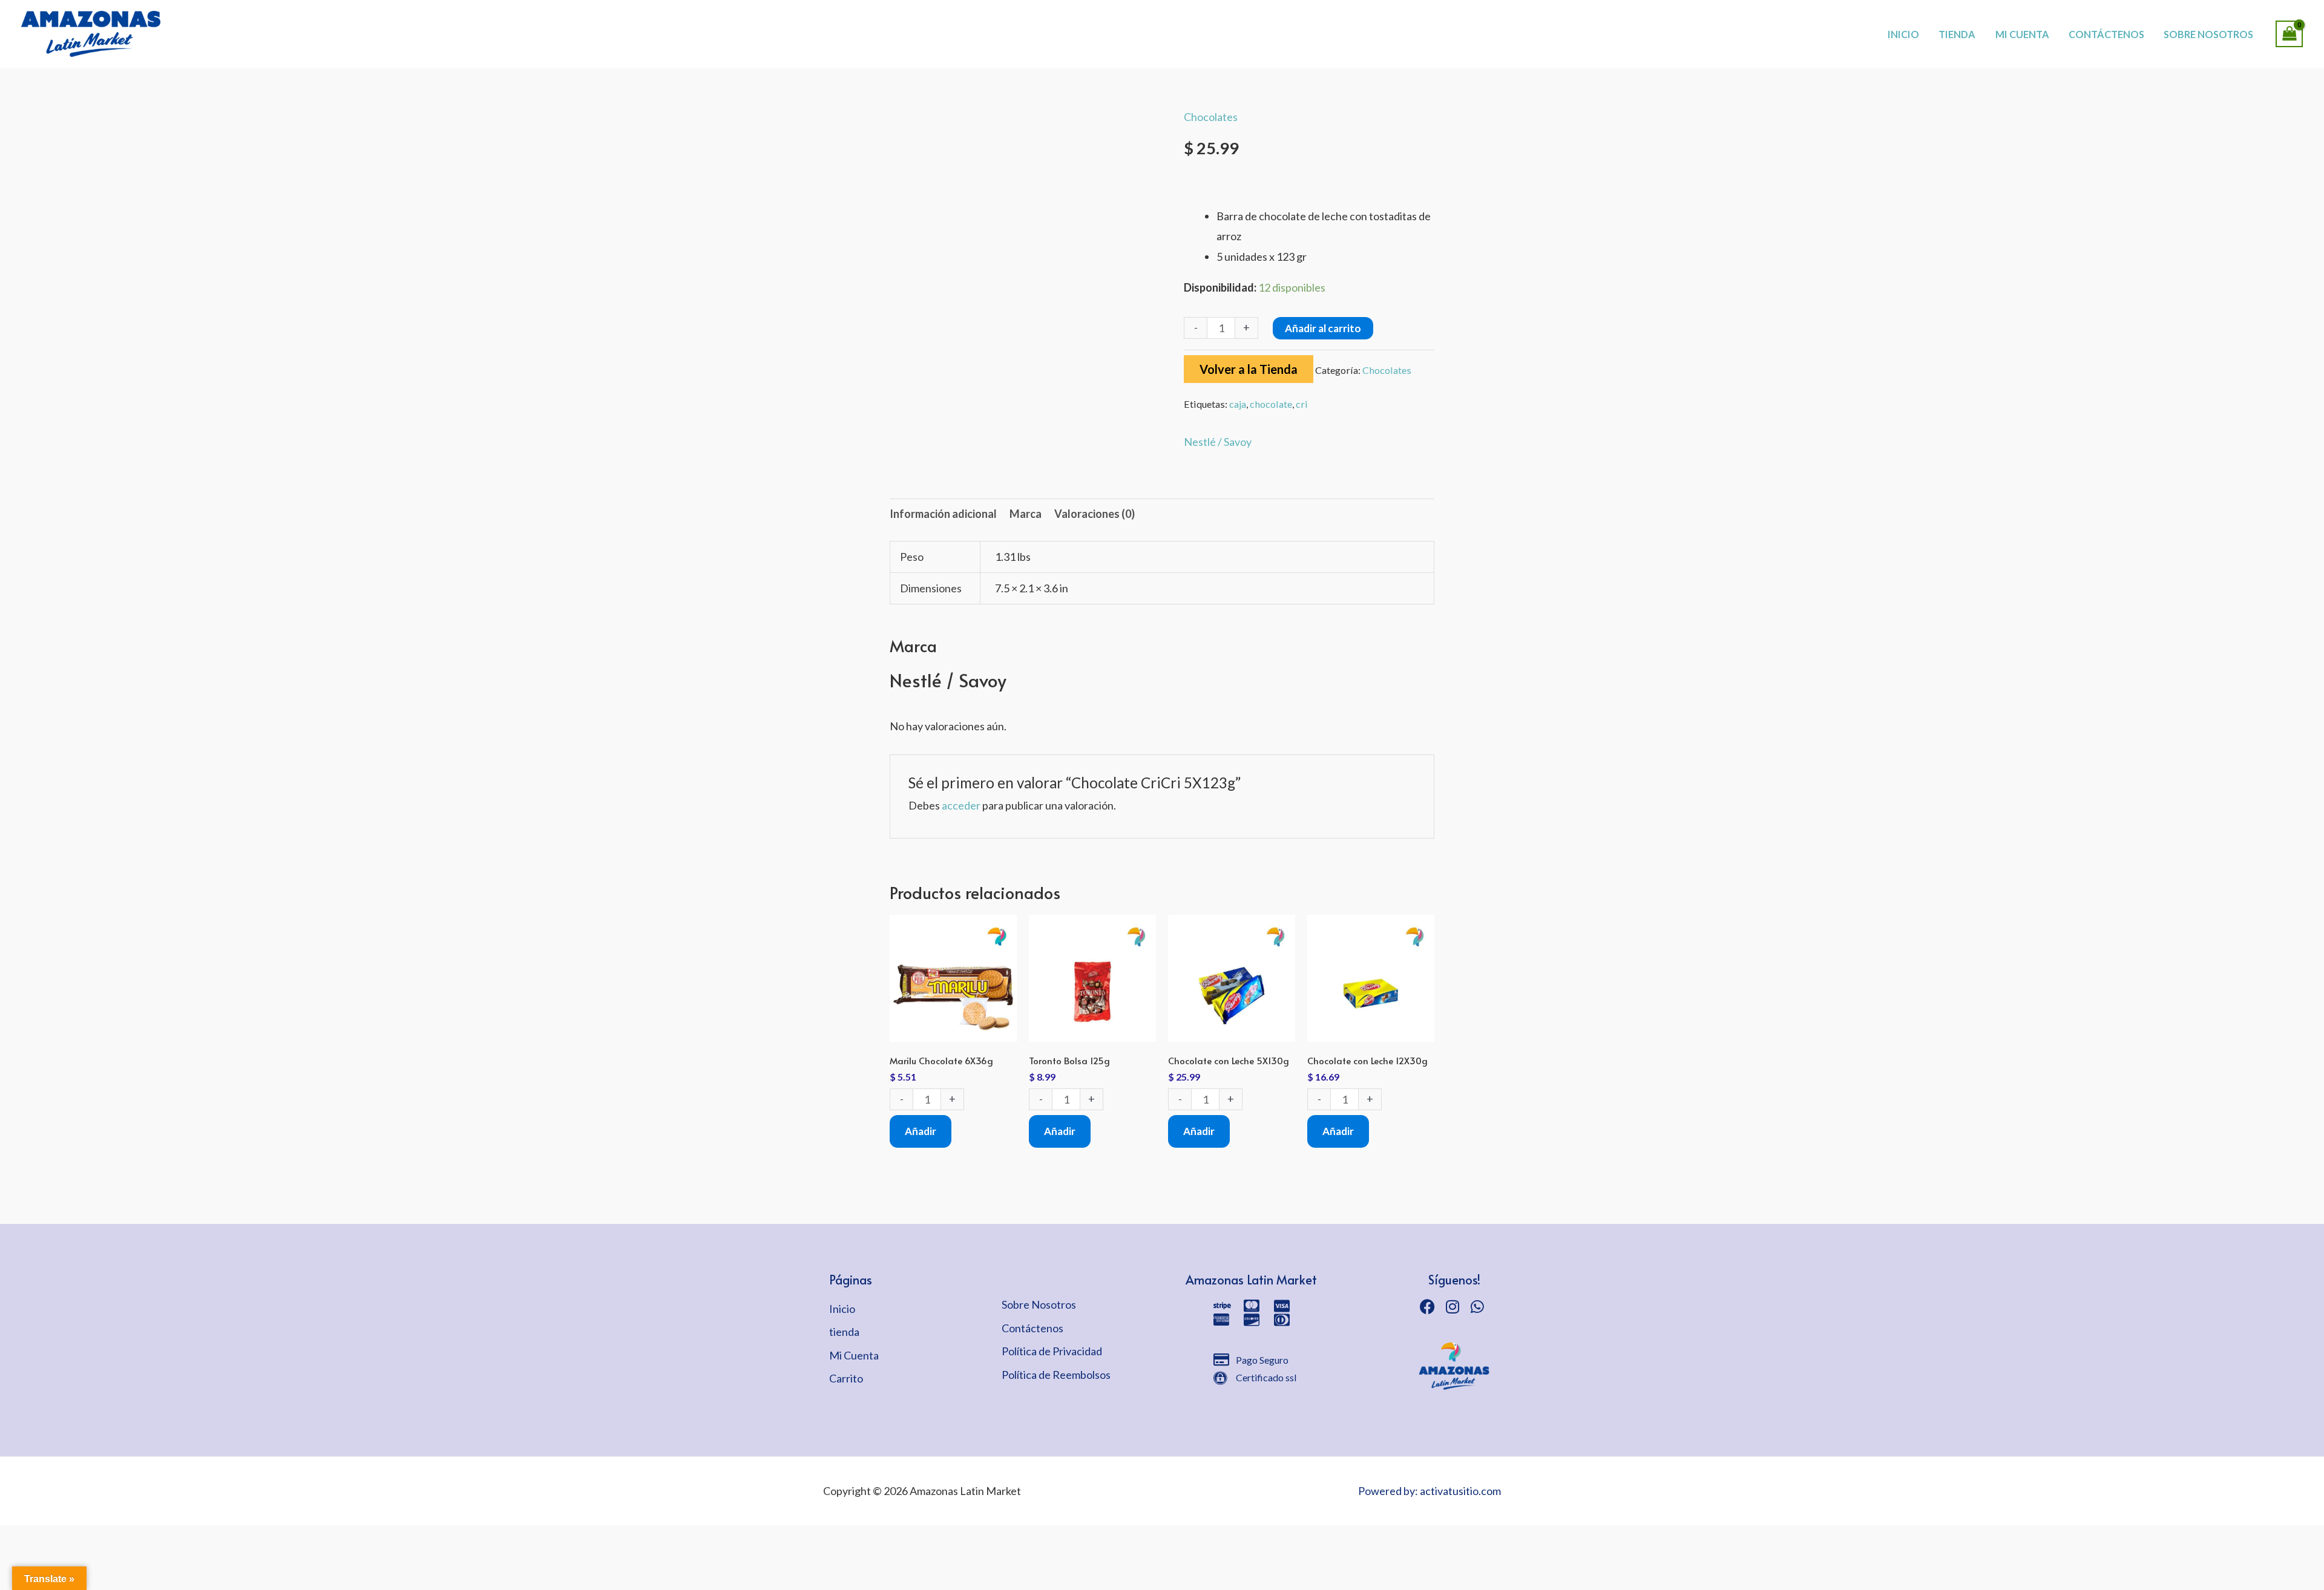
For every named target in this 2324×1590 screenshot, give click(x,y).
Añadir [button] (921, 1131)
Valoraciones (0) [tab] (1095, 514)
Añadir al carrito (1323, 328)
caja (1238, 404)
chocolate (1271, 404)
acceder (961, 805)
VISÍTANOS (1205, 21)
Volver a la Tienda (1249, 369)
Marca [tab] (1026, 514)
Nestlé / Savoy (1218, 442)
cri (1302, 404)
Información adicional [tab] (943, 514)
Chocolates (1211, 117)
